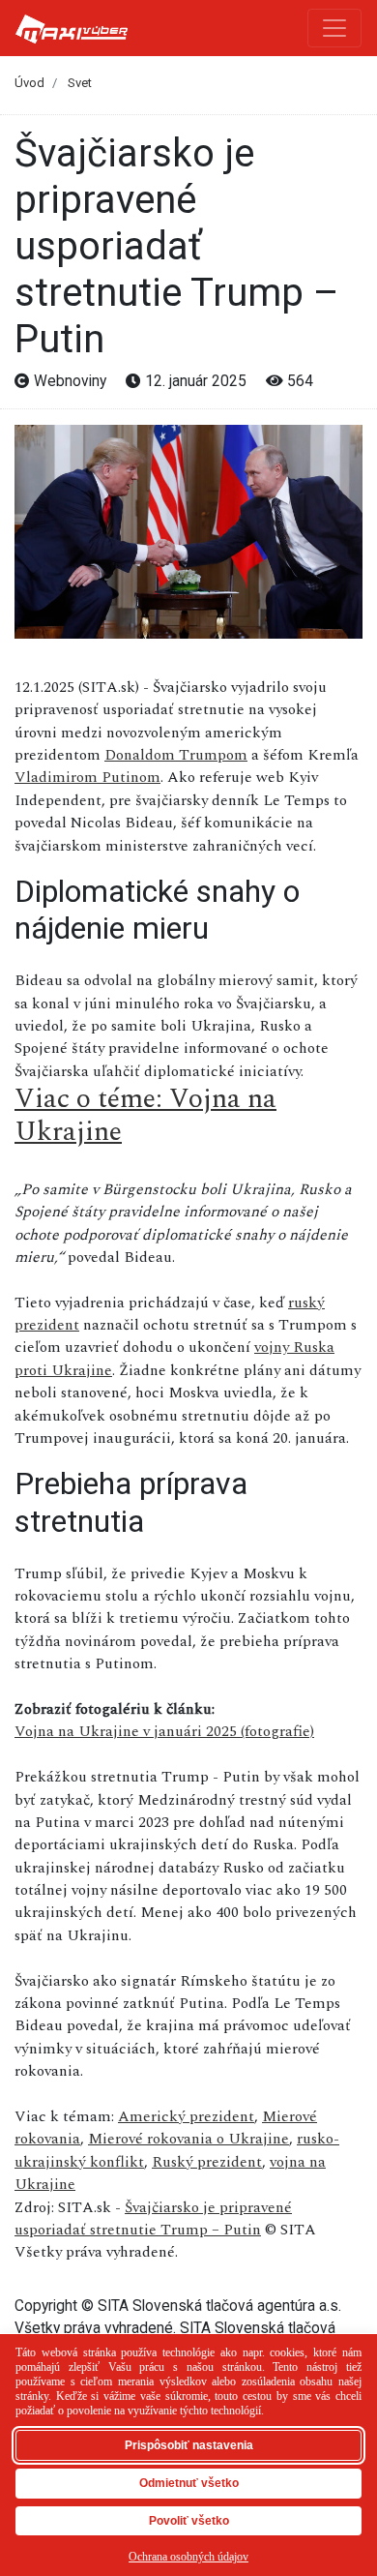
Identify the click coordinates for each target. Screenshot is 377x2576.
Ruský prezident (207, 2162)
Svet (80, 83)
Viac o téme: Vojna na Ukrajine (145, 1115)
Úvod (29, 83)
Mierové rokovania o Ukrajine (188, 2139)
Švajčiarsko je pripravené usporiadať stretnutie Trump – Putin (153, 2218)
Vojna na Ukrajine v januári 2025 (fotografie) (164, 1731)
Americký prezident (186, 2116)
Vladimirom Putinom (87, 777)
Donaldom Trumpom (176, 755)
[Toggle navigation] (334, 28)
